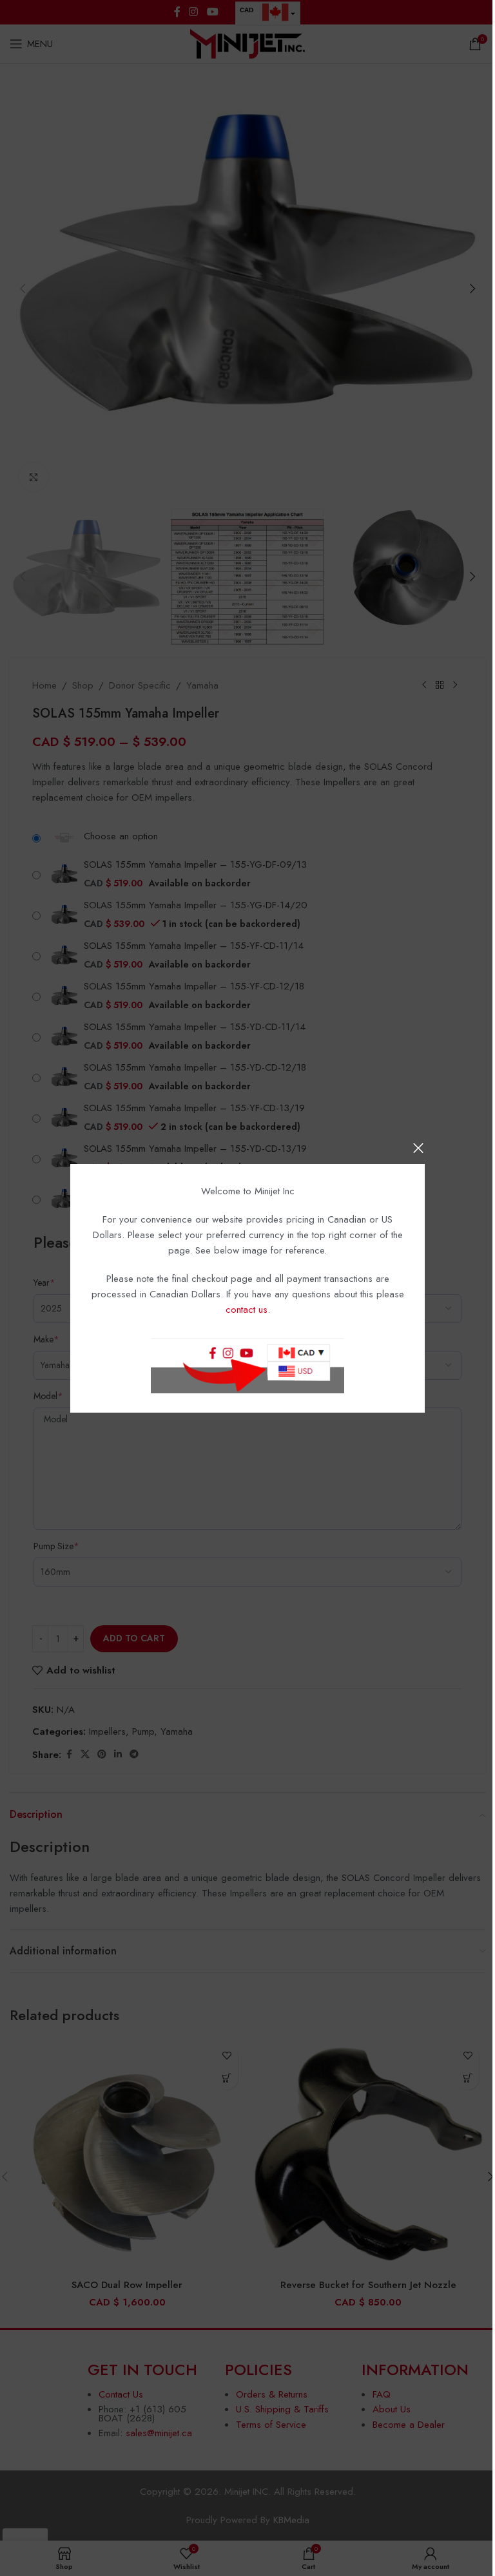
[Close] (418, 1148)
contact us (247, 1310)
